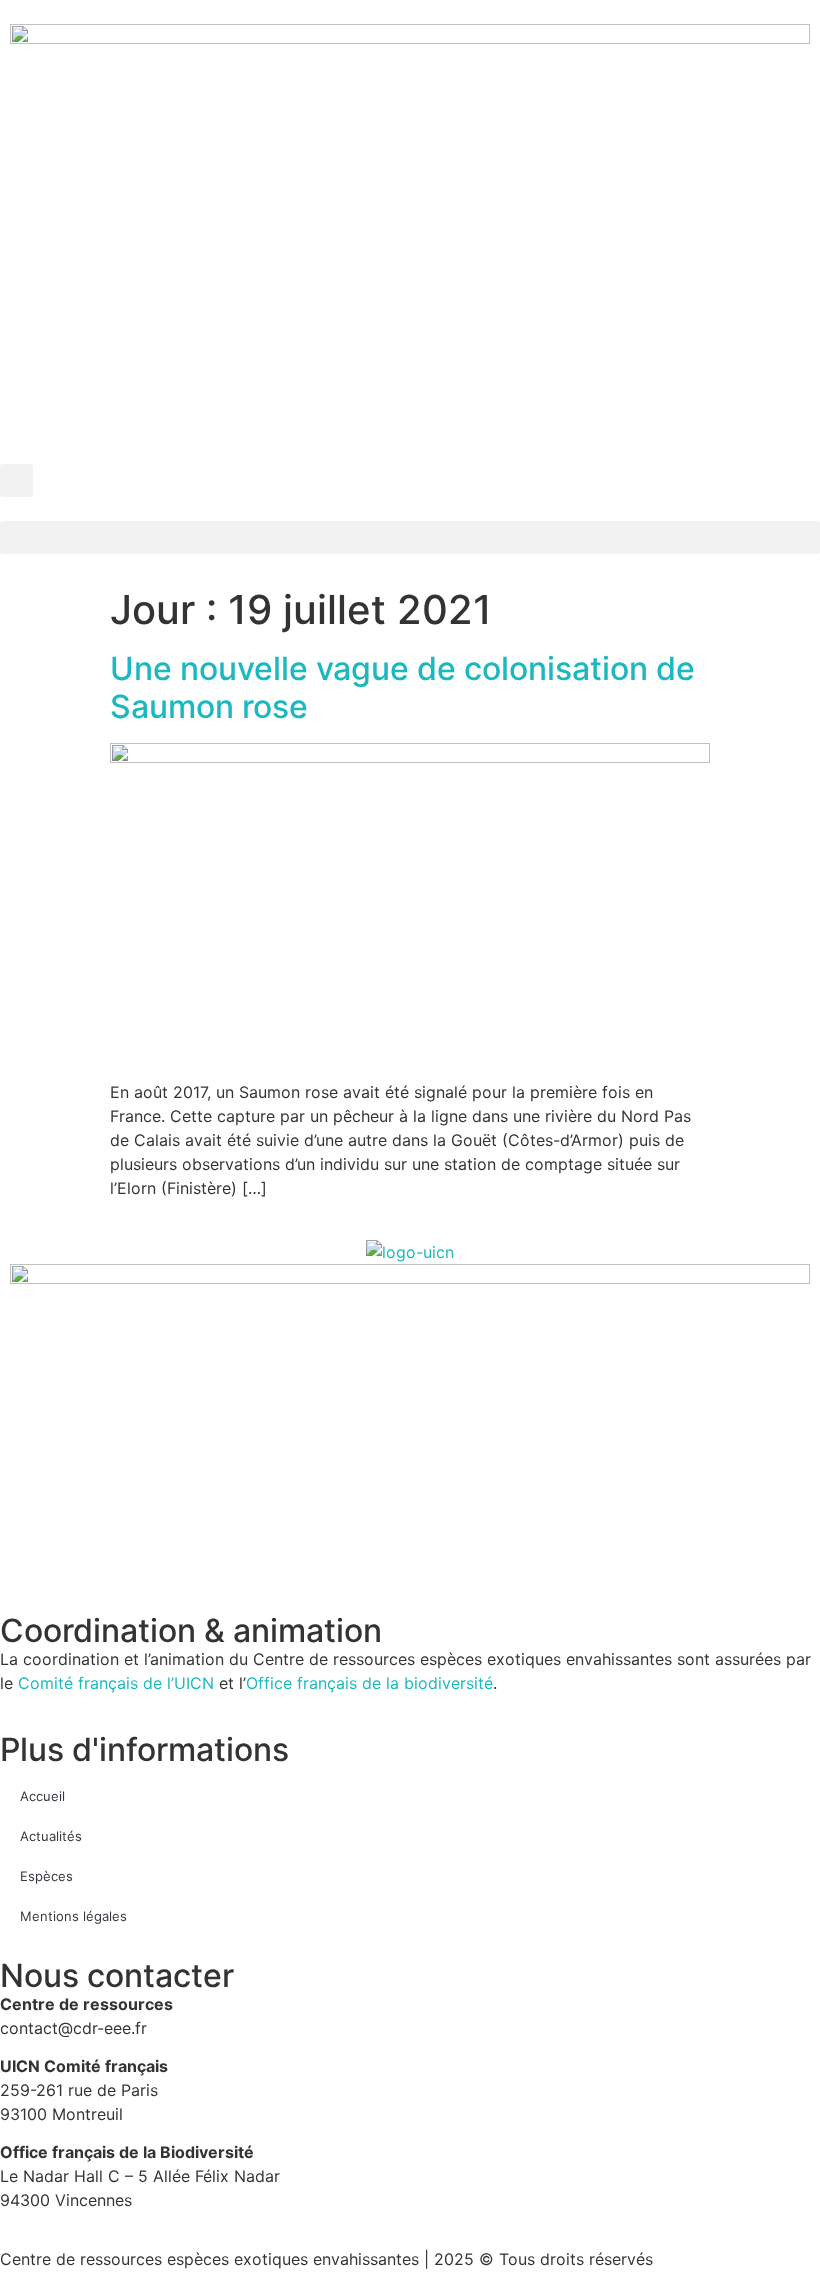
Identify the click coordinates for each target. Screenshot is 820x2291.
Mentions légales (73, 1916)
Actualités (51, 1836)
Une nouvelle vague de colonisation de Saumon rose (402, 687)
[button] (16, 480)
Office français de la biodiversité (369, 1683)
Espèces (46, 1876)
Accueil (42, 1796)
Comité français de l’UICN (116, 1683)
